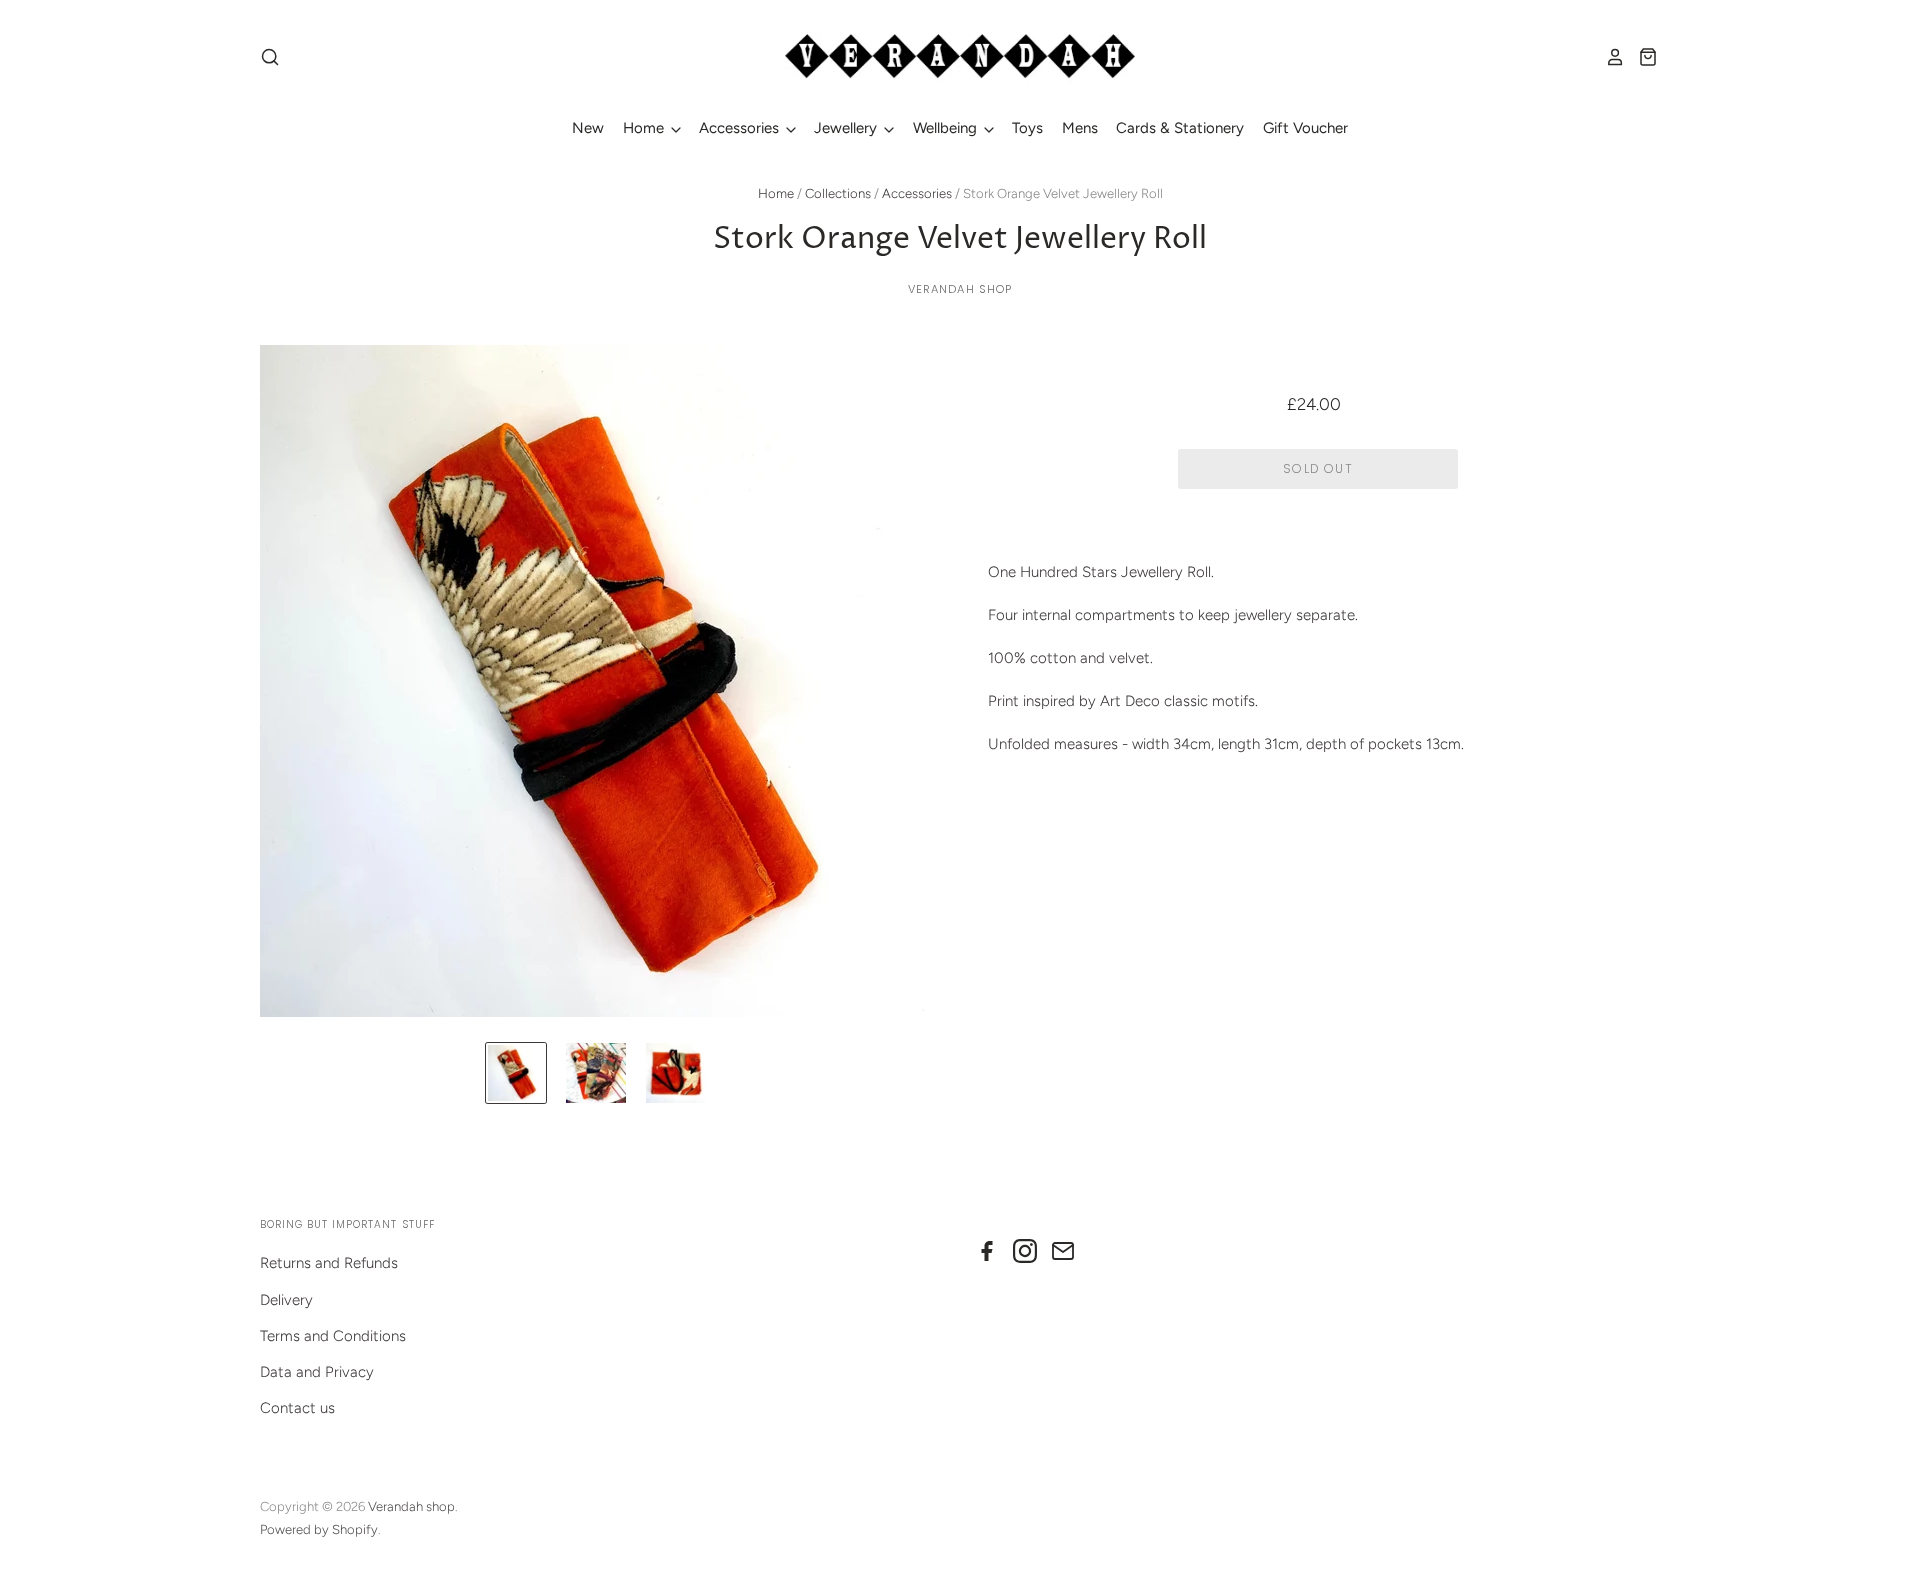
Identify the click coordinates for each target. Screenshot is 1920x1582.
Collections (838, 193)
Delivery (286, 1300)
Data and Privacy (317, 1372)
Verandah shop (960, 289)
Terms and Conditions (333, 1336)
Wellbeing (947, 128)
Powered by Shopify (319, 1529)
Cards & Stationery (1180, 128)
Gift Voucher (1305, 128)
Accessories (741, 128)
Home (645, 128)
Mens (1080, 128)
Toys (1027, 128)
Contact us (297, 1408)
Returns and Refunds (329, 1263)
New (588, 128)
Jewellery (847, 128)
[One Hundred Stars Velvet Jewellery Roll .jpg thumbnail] (516, 1073)
